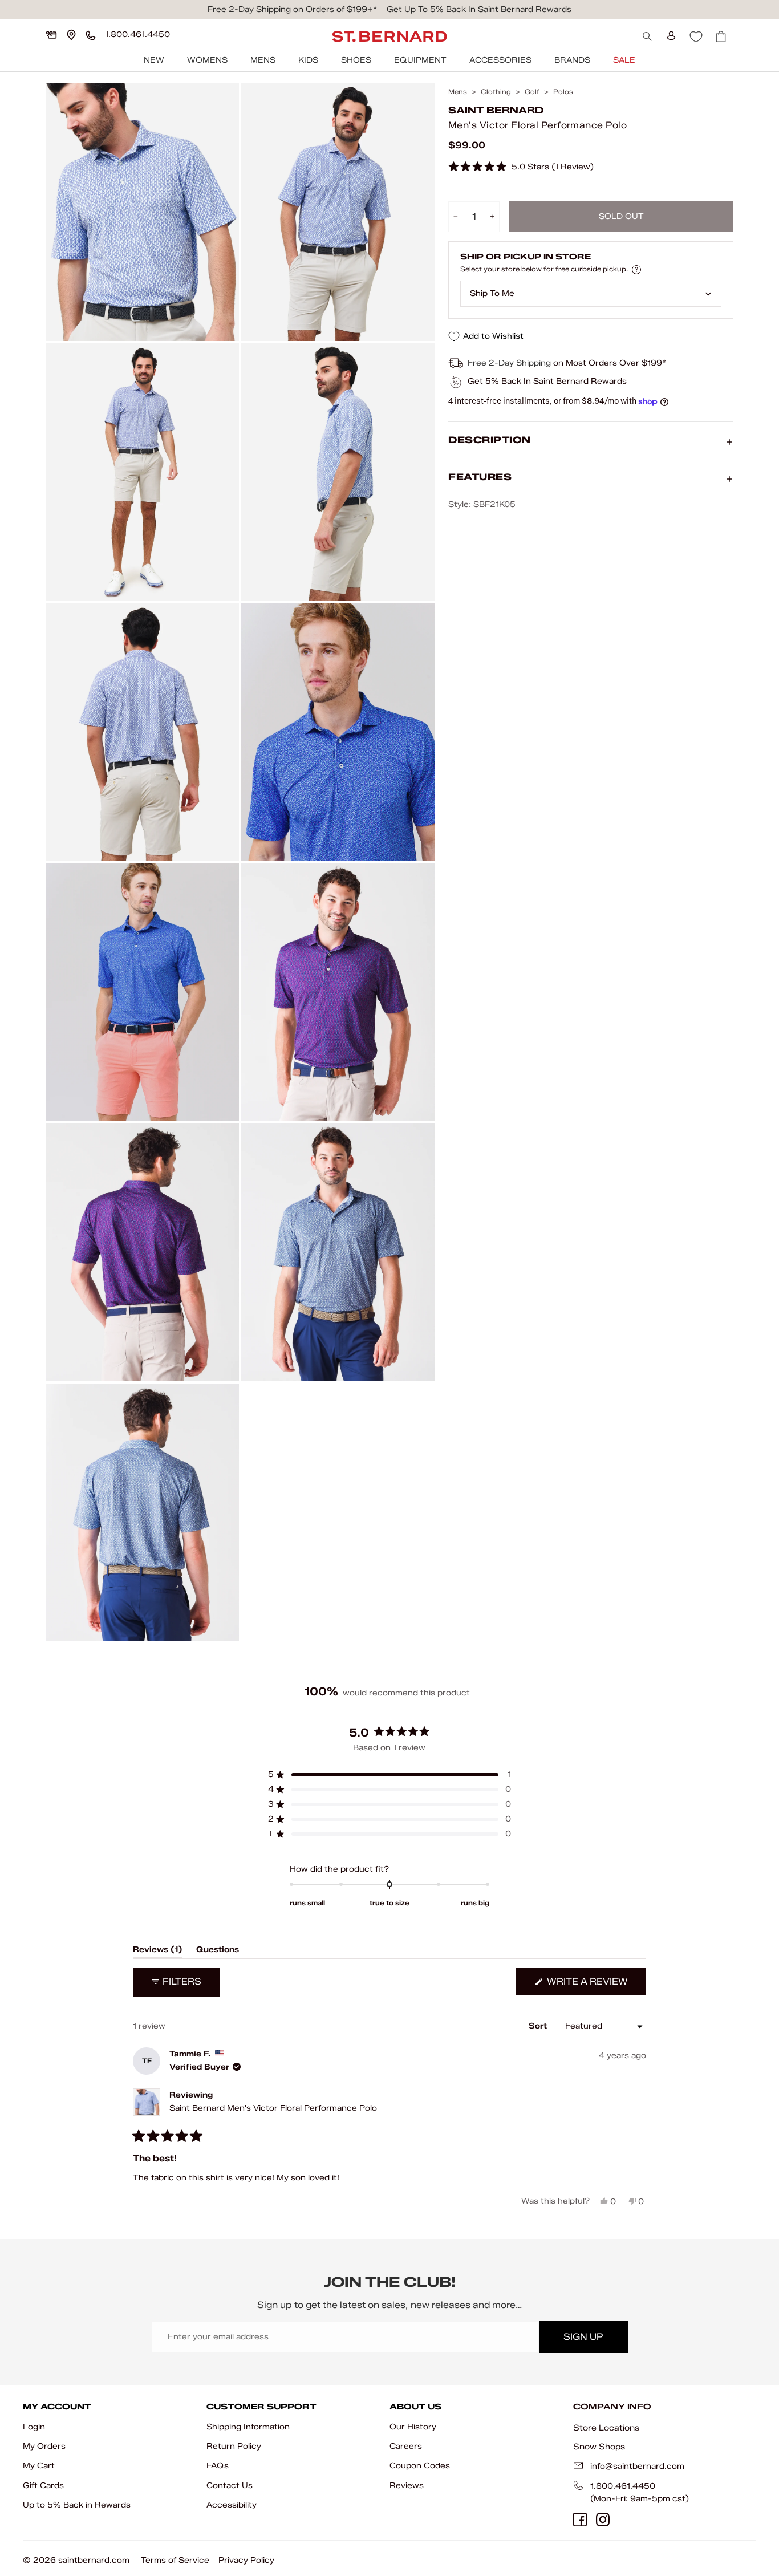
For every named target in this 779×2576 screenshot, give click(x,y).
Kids (308, 60)
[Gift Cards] (51, 35)
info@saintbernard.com (637, 2466)
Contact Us (230, 2486)
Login (34, 2427)
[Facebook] (580, 2520)
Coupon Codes (420, 2466)
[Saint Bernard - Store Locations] (71, 35)
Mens (263, 60)
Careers (406, 2446)
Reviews (407, 2486)
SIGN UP (583, 2337)
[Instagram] (603, 2520)
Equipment (420, 60)
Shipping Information (248, 2427)
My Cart (39, 2466)
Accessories (500, 60)
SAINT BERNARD (496, 111)
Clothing (496, 92)
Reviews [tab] (158, 1952)
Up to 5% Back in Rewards (77, 2505)
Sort (539, 2026)
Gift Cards (43, 2486)
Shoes (356, 60)
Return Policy (234, 2446)
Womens (207, 60)
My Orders (44, 2446)
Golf (532, 92)
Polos (563, 92)
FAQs (218, 2466)
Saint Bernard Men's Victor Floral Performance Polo (273, 2108)
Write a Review (595, 1985)
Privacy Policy (246, 2560)
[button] (521, 167)
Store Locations (606, 2428)
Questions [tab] (218, 1952)
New (154, 60)
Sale (624, 60)
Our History (413, 2427)
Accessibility (232, 2505)
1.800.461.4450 (623, 2486)
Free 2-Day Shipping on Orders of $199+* (292, 9)
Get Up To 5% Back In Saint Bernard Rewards (479, 9)
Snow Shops (599, 2447)
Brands (572, 60)
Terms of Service (175, 2560)
